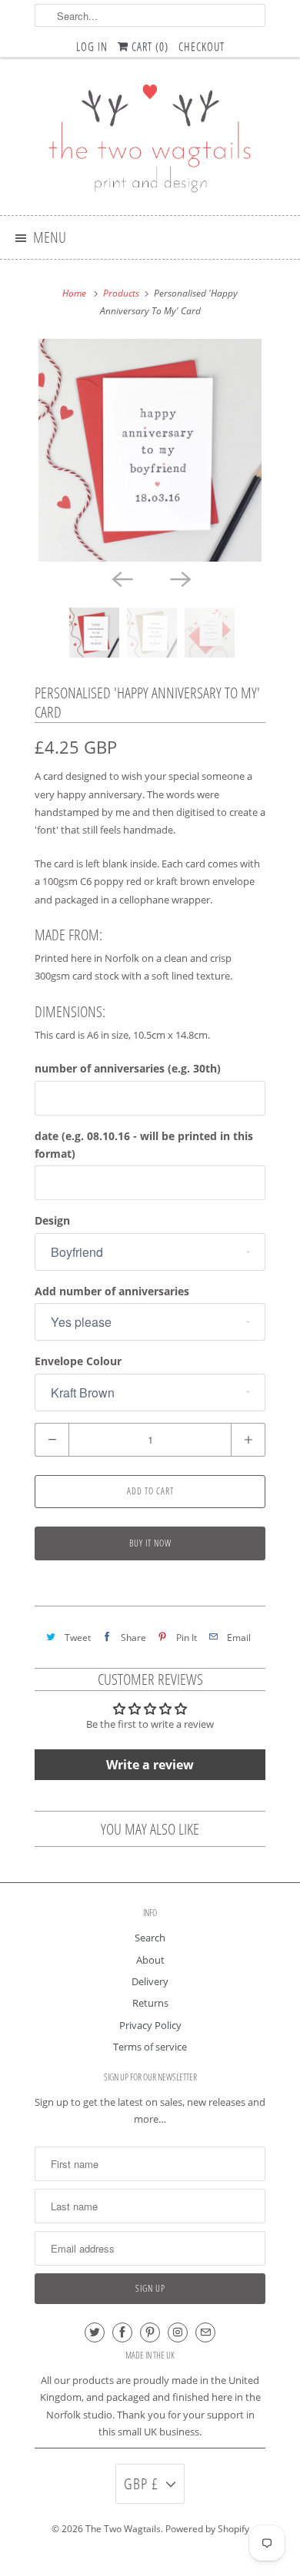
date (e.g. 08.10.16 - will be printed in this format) (144, 1145)
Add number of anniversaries (112, 1291)
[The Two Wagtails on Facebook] (122, 2332)
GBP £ (141, 2483)
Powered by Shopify (207, 2529)
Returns (150, 2003)
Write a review (150, 1765)
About (150, 1960)
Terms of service (150, 2047)
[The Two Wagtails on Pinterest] (150, 2332)
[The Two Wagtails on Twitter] (95, 2332)
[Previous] (121, 579)
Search (150, 1938)
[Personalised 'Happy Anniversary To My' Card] (150, 450)
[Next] (179, 579)
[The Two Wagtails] (150, 142)
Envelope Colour (78, 1361)
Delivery (150, 1981)
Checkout (202, 46)
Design (52, 1220)
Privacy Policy (150, 2025)
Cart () (148, 46)
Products (121, 293)
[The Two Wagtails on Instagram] (178, 2332)
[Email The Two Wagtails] (205, 2332)
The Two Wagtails (123, 2529)
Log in (92, 46)
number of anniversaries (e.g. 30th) (128, 1068)
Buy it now (150, 1543)
